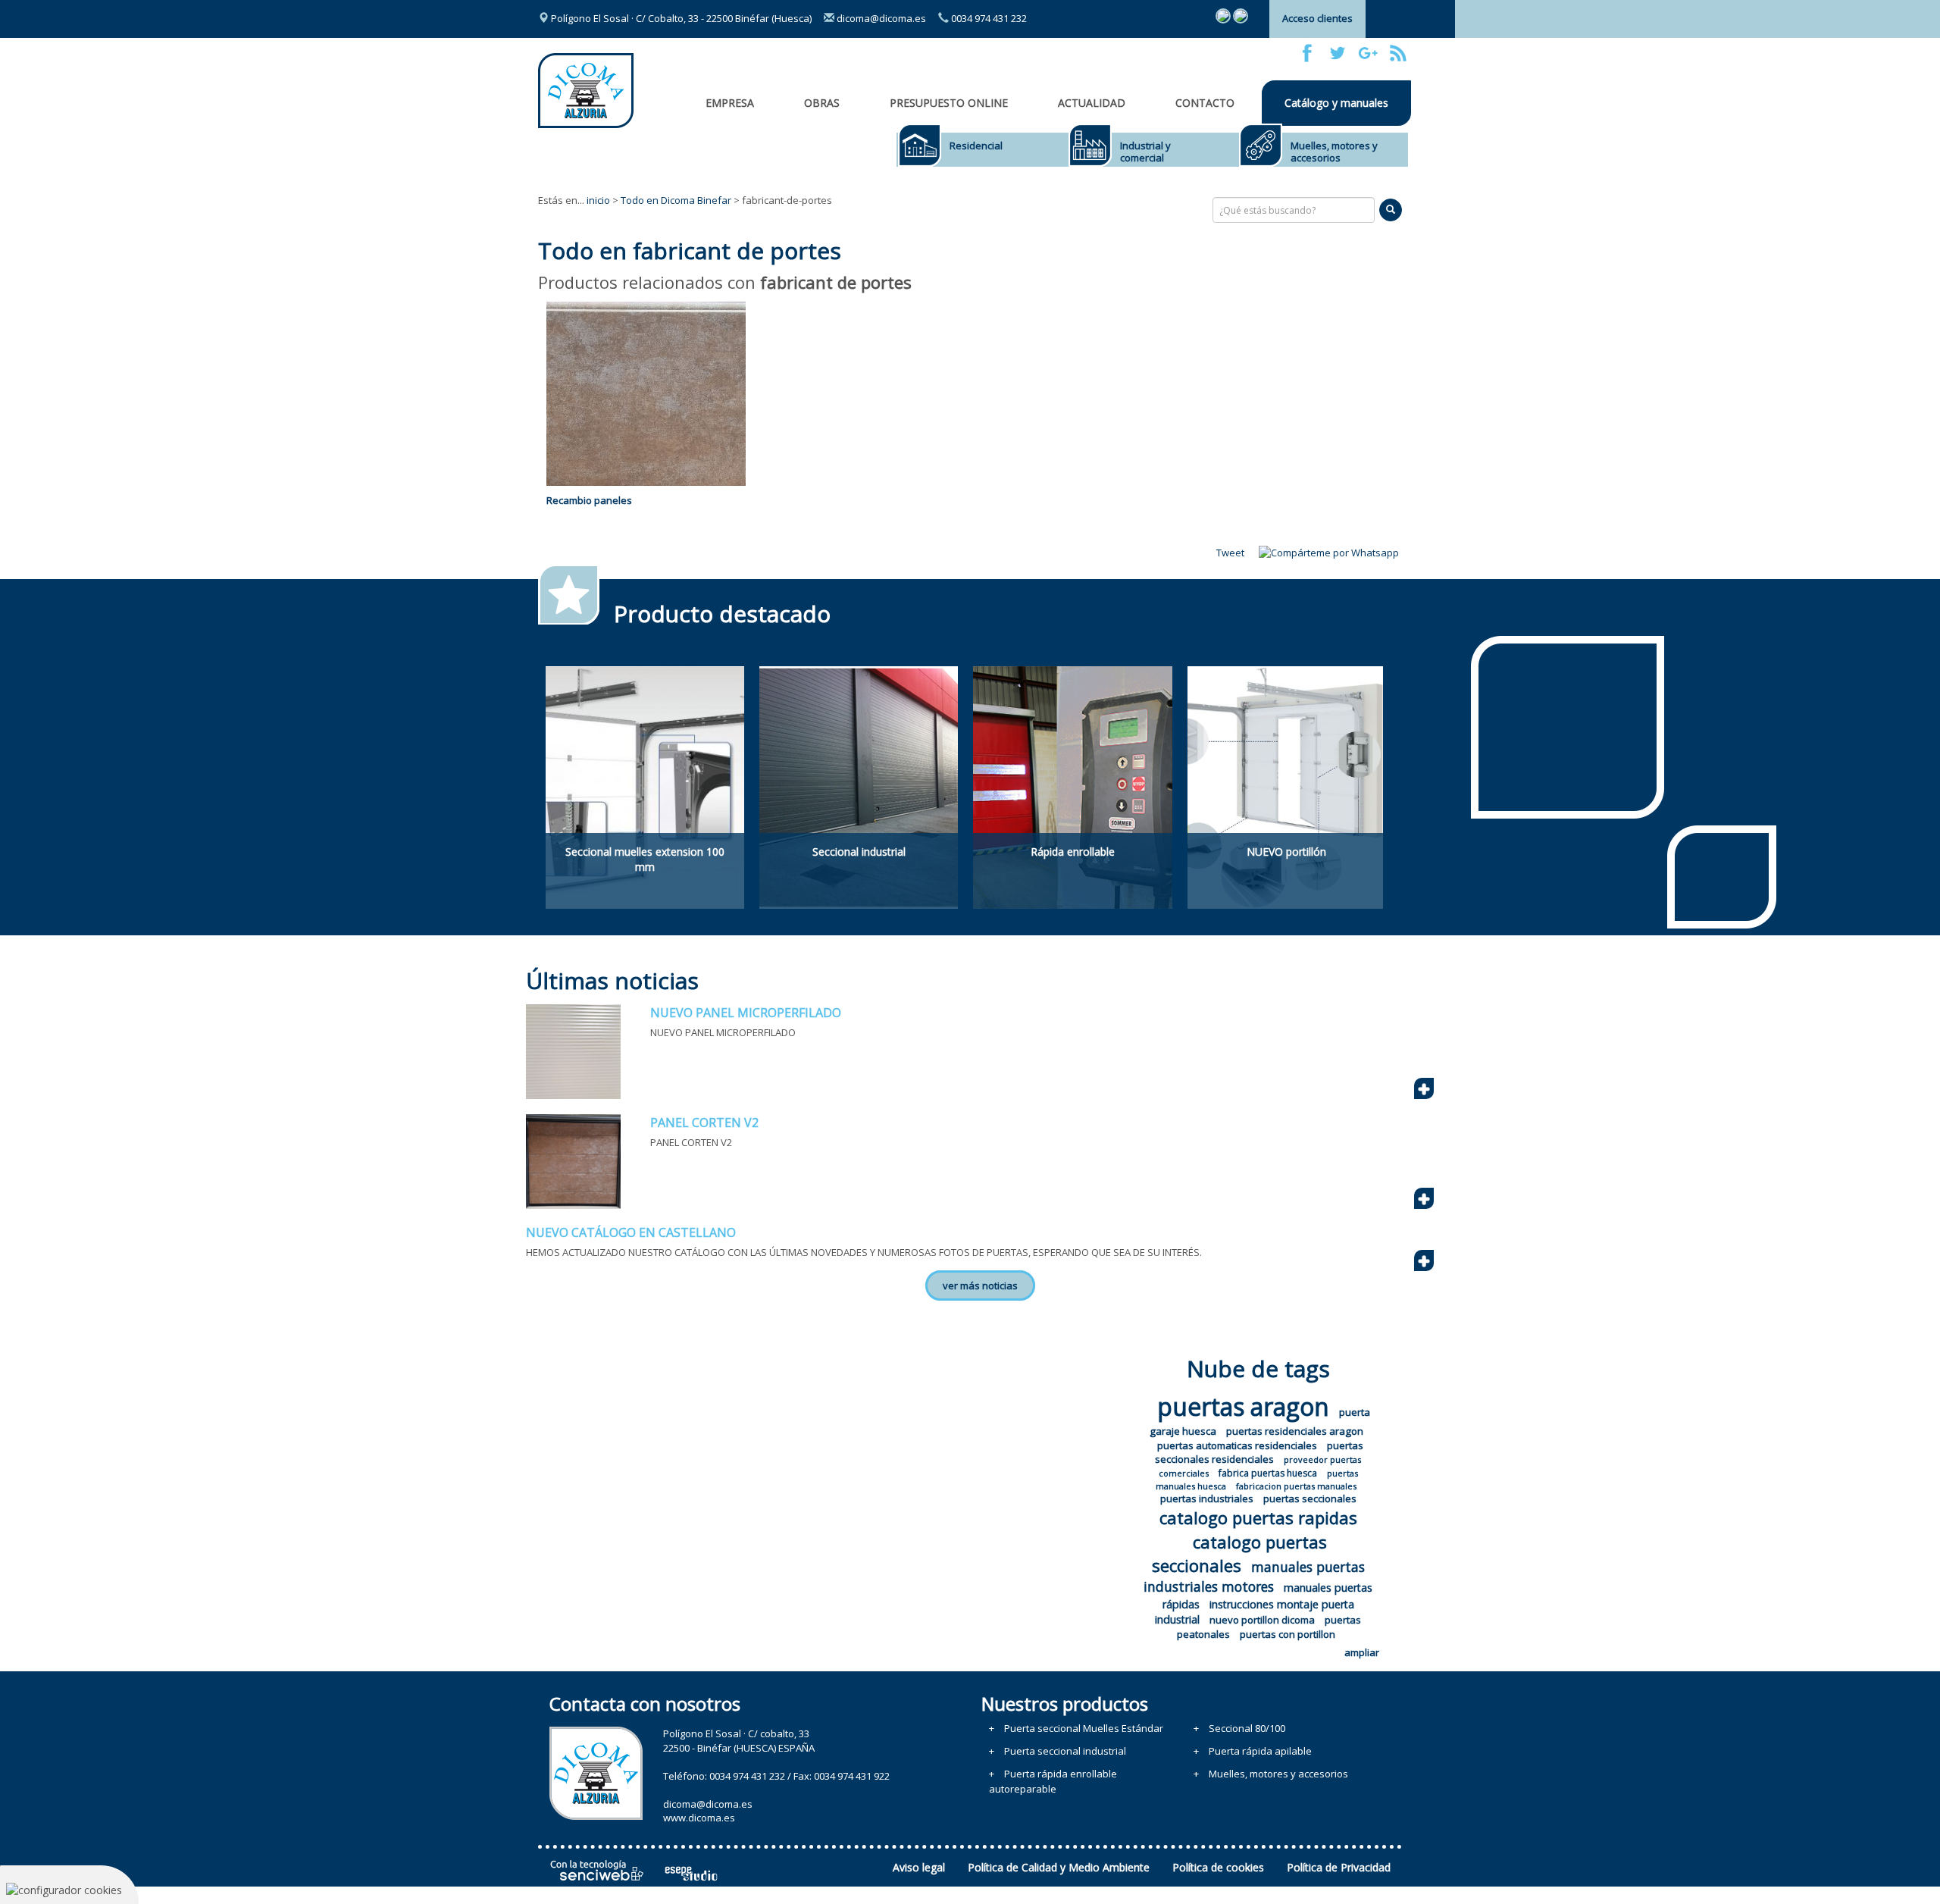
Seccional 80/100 (1247, 1728)
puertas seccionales (1310, 1498)
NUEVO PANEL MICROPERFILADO (746, 1013)
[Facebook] (1307, 53)
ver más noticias (980, 1286)
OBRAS (822, 103)
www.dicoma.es (699, 1818)
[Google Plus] (1368, 53)
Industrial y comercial (1145, 152)
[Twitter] (1338, 53)
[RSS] (1398, 53)
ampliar (1362, 1652)
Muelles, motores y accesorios (1334, 152)
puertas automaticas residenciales (1237, 1445)
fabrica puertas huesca (1268, 1473)
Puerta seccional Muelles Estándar (1084, 1728)
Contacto (1205, 103)
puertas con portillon (1288, 1634)
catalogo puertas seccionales (1240, 1553)
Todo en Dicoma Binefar (676, 200)
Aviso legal (919, 1867)
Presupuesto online (949, 103)
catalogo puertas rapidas (1258, 1517)
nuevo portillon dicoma (1262, 1620)
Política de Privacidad (1339, 1867)
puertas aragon (1243, 1406)
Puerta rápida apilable (1260, 1751)
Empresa (730, 103)
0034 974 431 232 (988, 18)
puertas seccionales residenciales (1259, 1453)
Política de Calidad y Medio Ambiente (1059, 1867)
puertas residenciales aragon (1295, 1431)
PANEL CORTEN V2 (704, 1123)
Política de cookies (1218, 1867)
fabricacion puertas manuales (1296, 1486)
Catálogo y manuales (1336, 103)
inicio (598, 200)
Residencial (976, 146)
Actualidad (1092, 103)
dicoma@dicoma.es (880, 18)
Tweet (1230, 553)
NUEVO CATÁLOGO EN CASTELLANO (631, 1232)
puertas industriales (1207, 1498)
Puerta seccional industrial (1065, 1751)
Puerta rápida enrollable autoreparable (1053, 1781)
